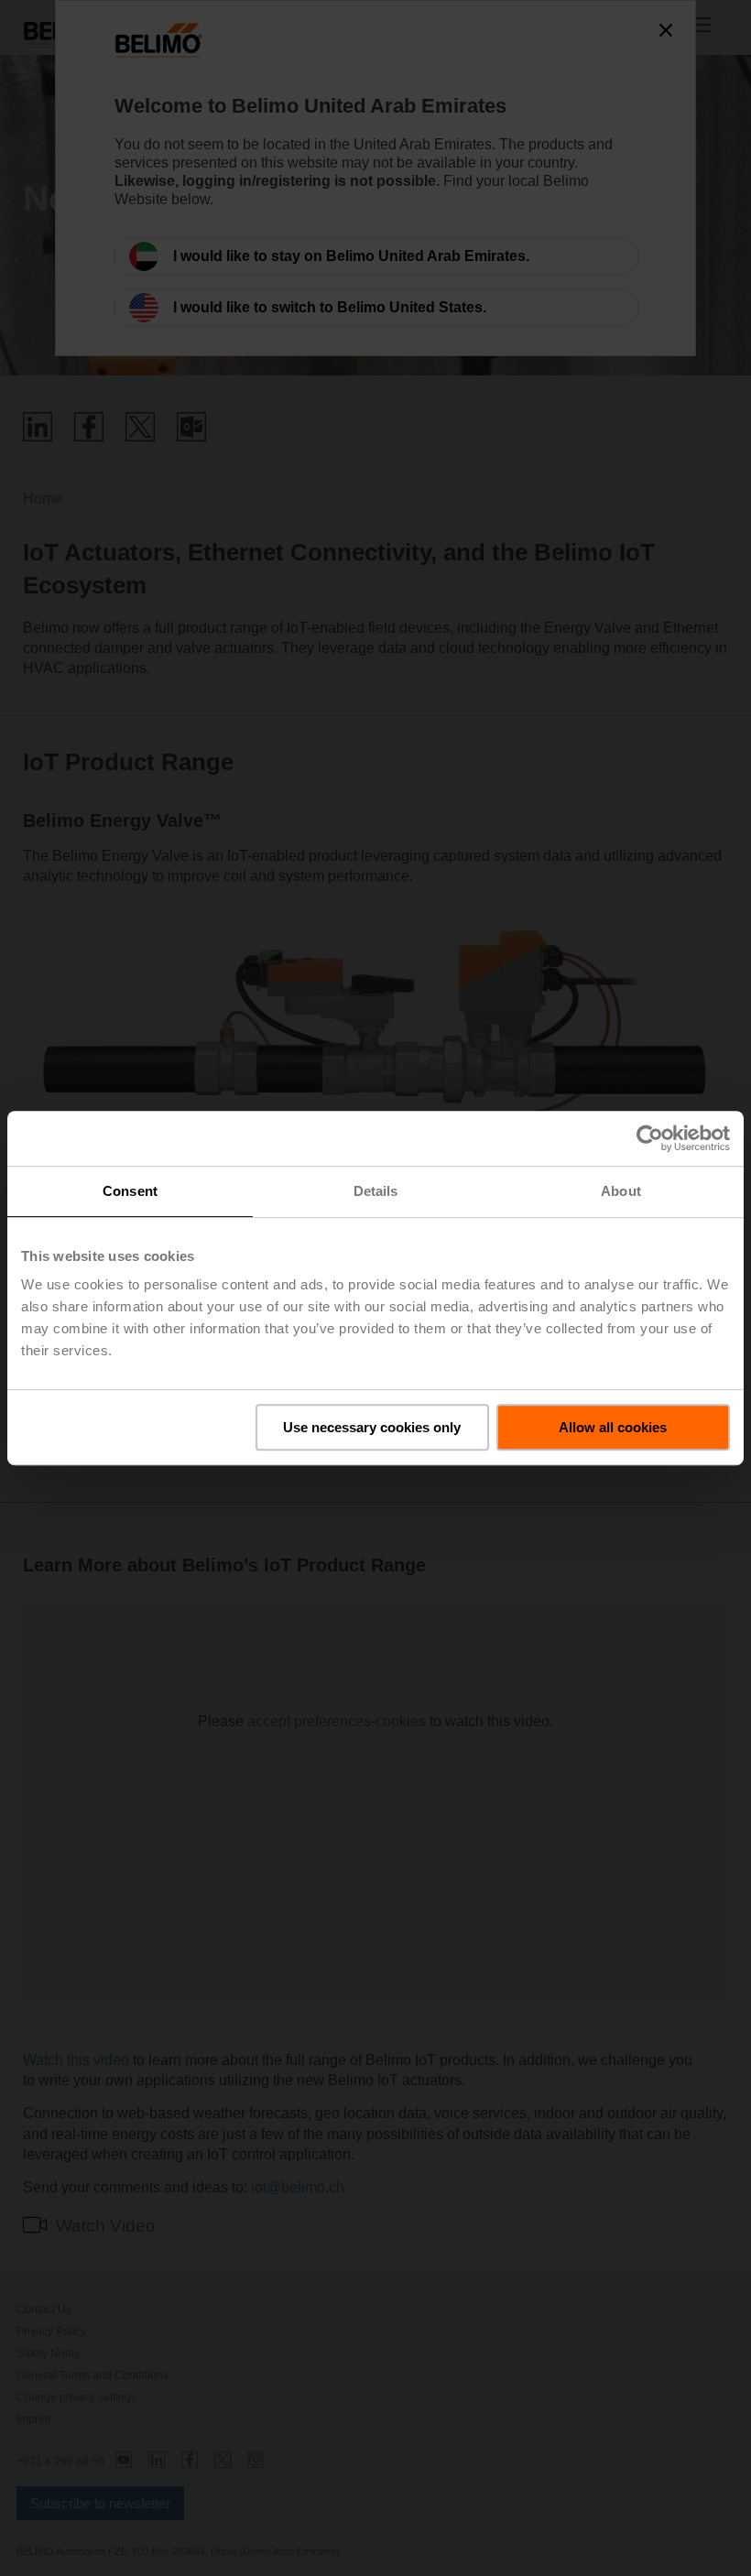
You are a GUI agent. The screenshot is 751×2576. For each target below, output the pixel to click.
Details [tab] (376, 1191)
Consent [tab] (130, 1191)
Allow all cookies (613, 1427)
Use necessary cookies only (372, 1427)
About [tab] (621, 1191)
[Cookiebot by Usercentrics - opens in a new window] (650, 1138)
